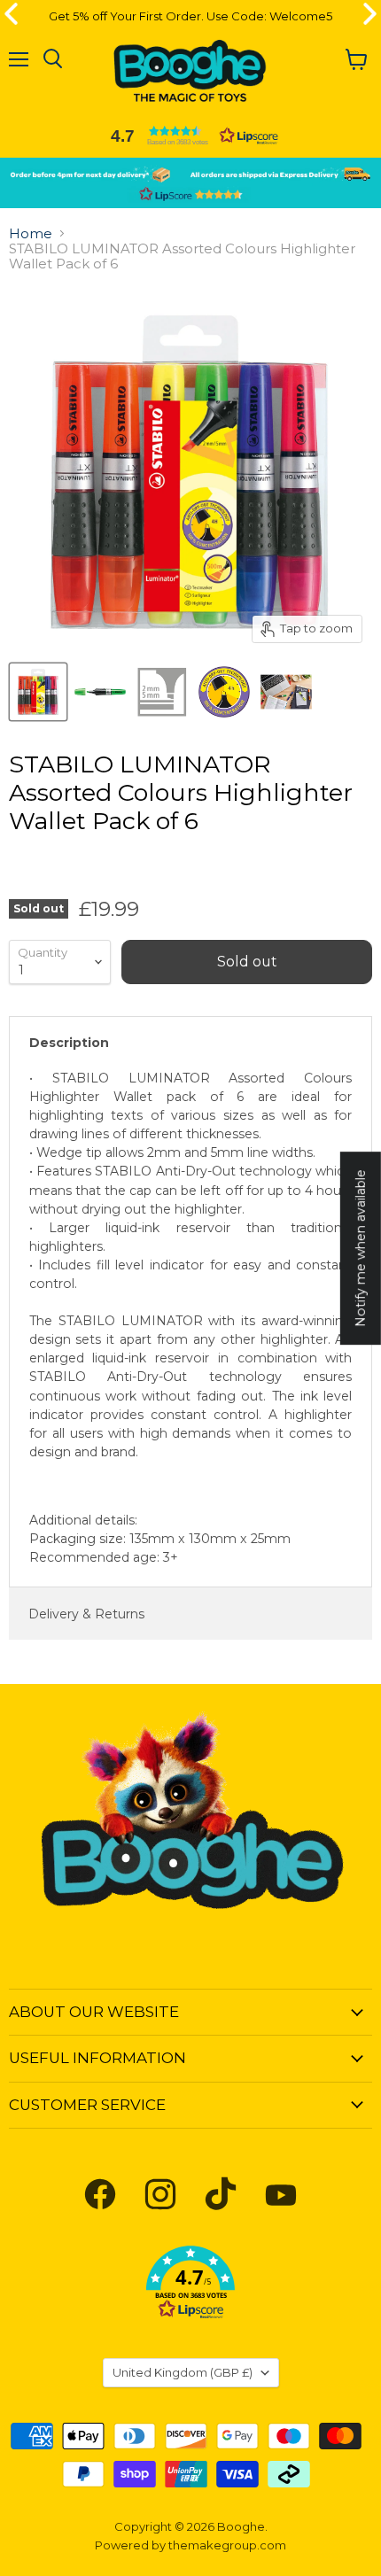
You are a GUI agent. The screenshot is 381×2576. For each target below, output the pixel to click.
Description (69, 1043)
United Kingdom (183, 2372)
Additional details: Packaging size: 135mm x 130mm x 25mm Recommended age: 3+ (191, 1318)
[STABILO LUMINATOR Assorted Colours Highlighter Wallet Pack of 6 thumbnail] (38, 692)
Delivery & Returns (86, 1614)
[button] (190, 136)
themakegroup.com (227, 2545)
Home (31, 233)
